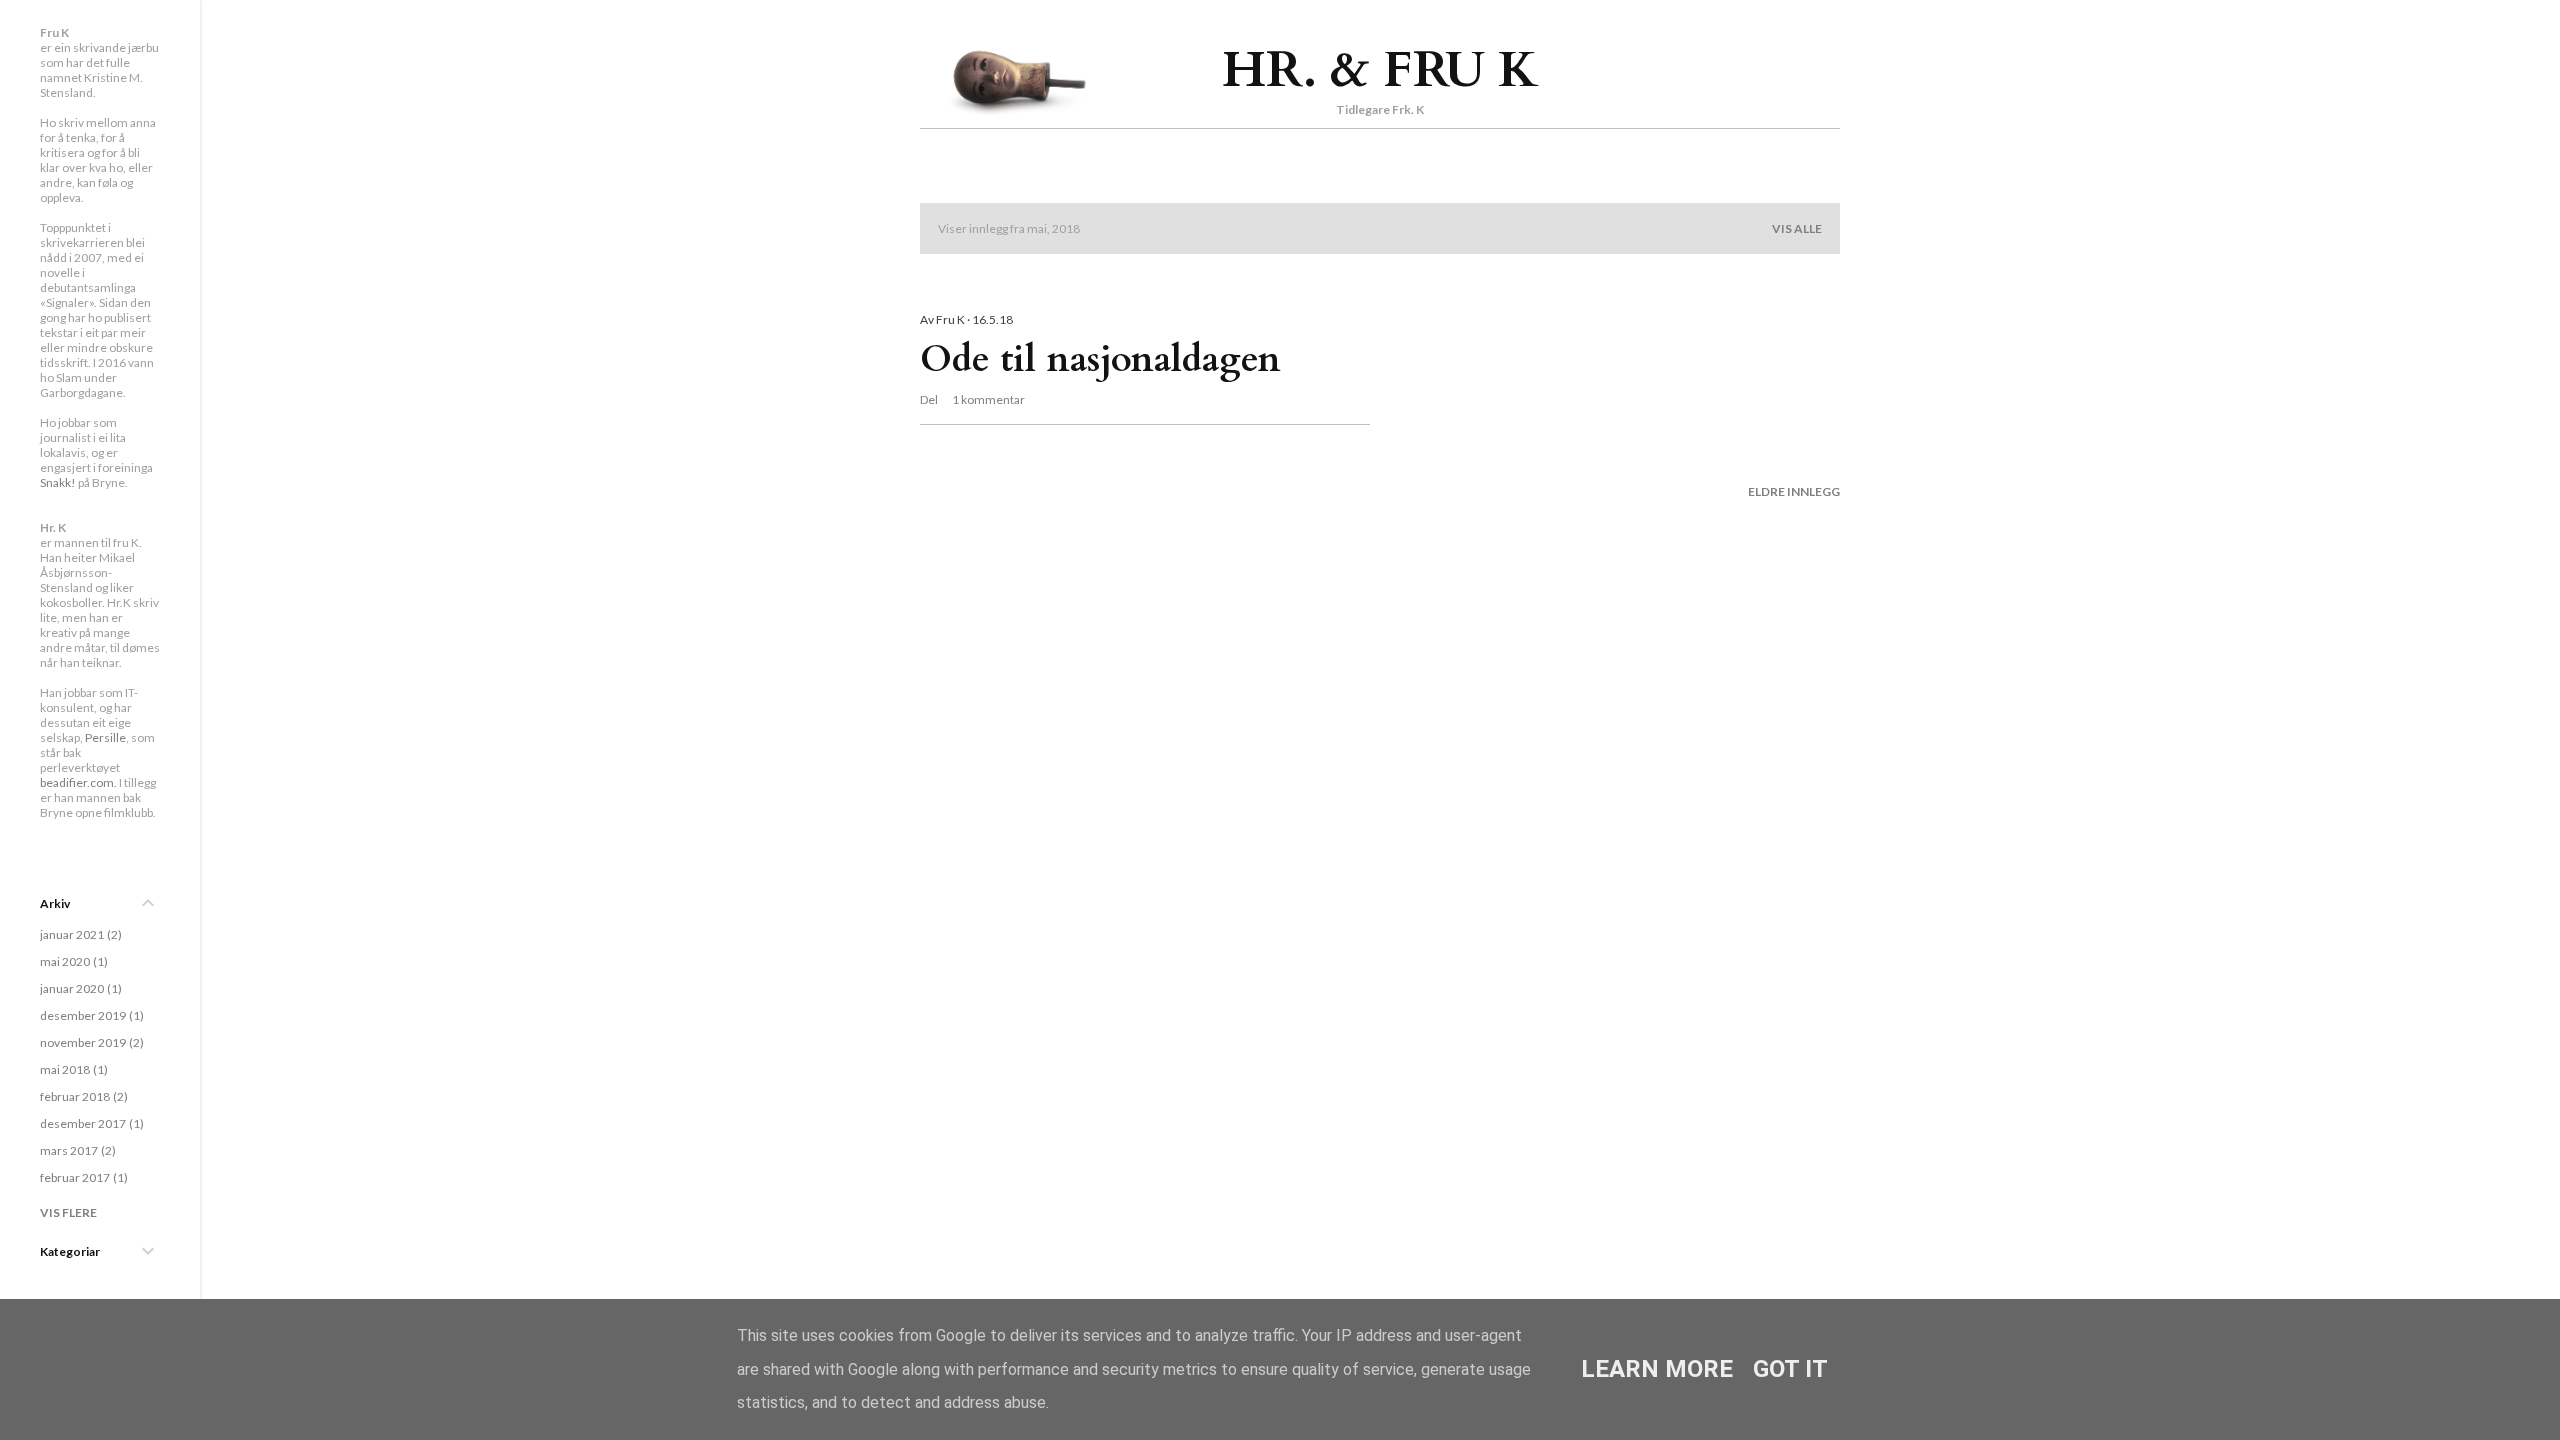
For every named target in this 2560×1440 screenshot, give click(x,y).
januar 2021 (79, 934)
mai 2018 (72, 1069)
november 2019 (90, 1042)
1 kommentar (988, 399)
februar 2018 (82, 1096)
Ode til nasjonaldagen (1100, 359)
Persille (105, 737)
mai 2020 (72, 961)
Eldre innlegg (1794, 491)
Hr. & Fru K (1380, 70)
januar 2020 (79, 988)
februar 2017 (82, 1177)
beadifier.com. (78, 782)
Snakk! (58, 482)
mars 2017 (76, 1150)
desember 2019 (90, 1015)
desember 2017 (90, 1123)
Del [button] (929, 399)
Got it (1790, 1369)
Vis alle (1797, 228)
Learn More (1657, 1369)
